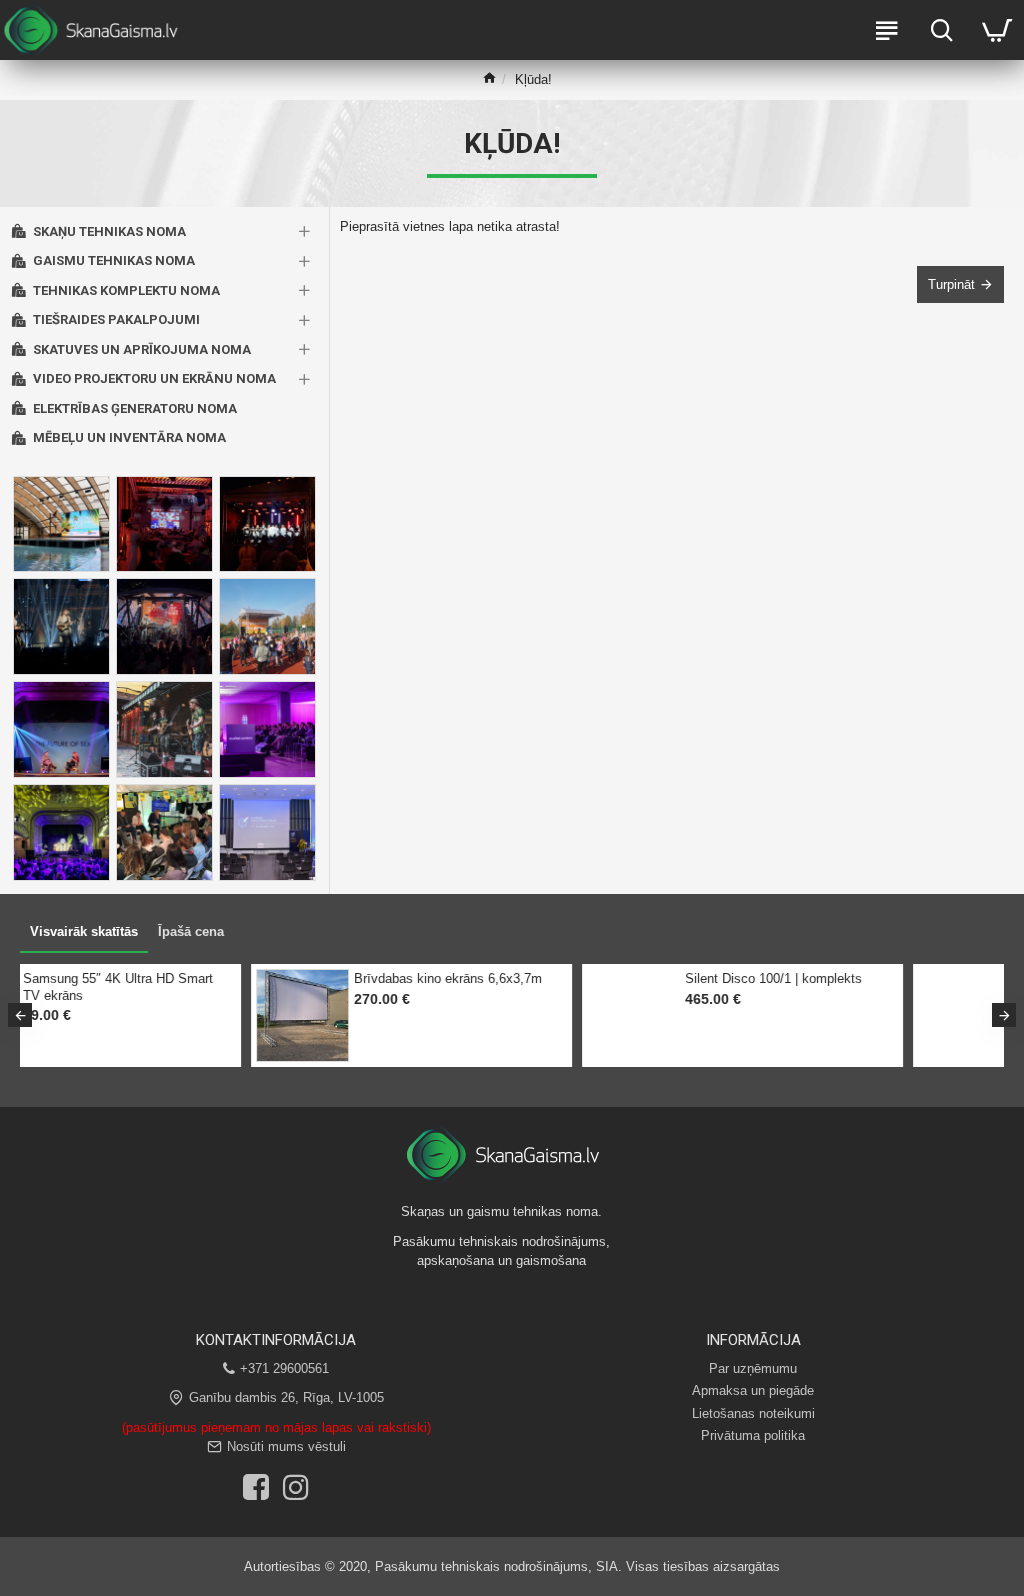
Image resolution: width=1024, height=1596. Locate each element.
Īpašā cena (191, 931)
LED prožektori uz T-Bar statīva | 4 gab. (889, 987)
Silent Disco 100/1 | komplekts (214, 978)
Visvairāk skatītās (84, 931)
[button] (20, 1015)
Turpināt (951, 284)
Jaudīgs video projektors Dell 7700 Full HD (558, 987)
